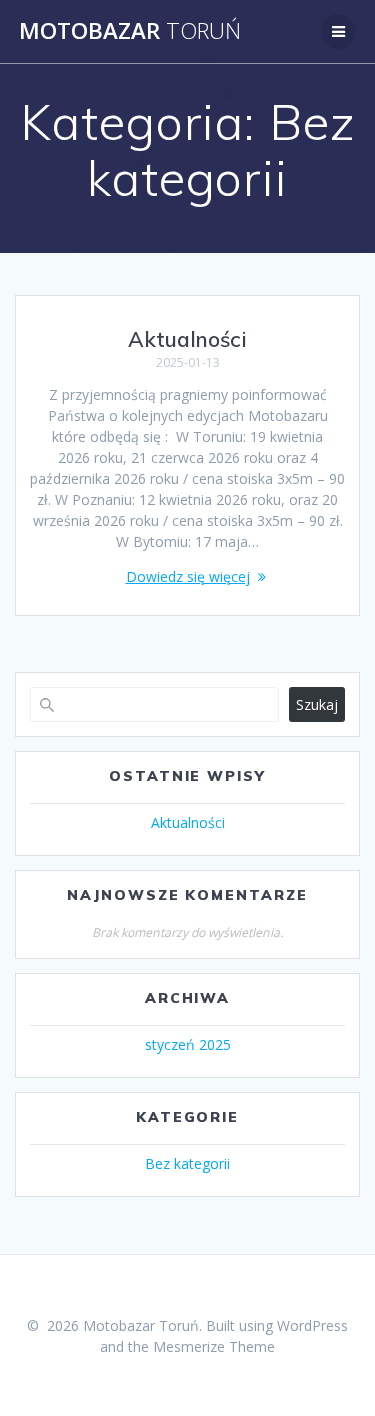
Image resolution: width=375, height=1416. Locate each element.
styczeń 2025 (188, 1044)
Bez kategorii (187, 1163)
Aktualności (187, 339)
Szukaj (317, 704)
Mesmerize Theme (214, 1346)
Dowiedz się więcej (188, 576)
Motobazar (130, 31)
